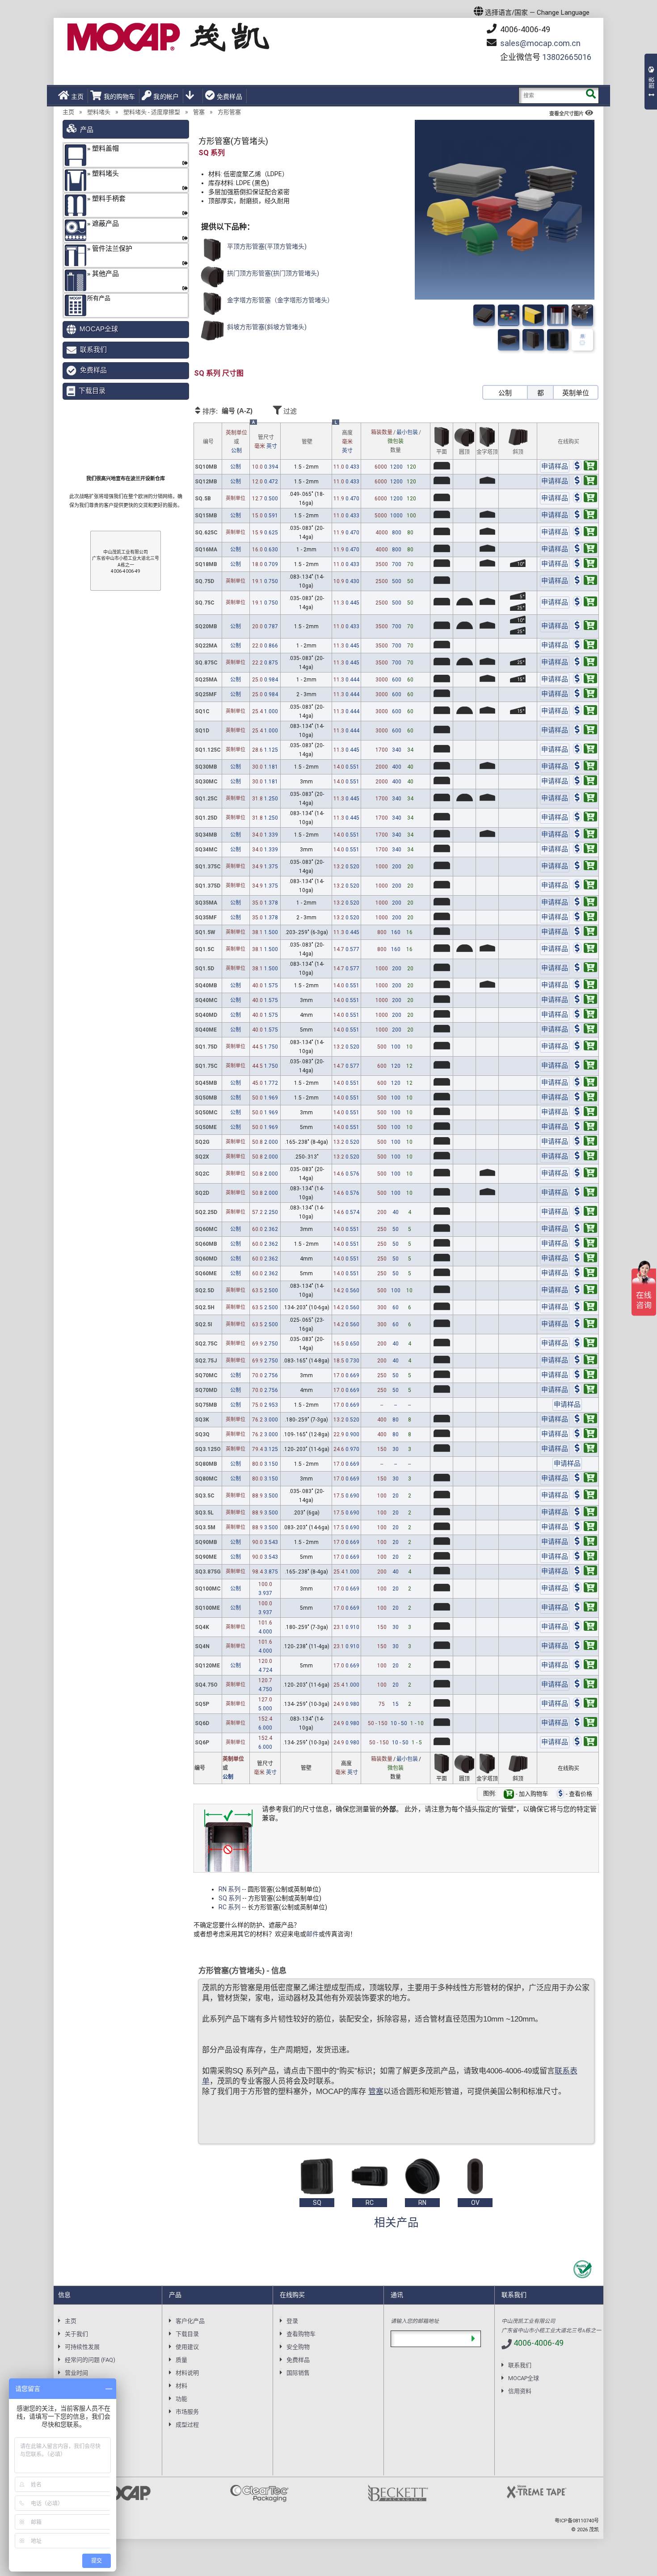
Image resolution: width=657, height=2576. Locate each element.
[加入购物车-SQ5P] (585, 1704)
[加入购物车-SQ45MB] (585, 1083)
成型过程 (187, 2425)
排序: (227, 411)
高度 (347, 442)
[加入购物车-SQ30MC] (585, 782)
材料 (181, 2386)
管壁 (307, 442)
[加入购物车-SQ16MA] (585, 550)
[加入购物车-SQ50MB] (585, 1098)
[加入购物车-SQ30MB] (585, 767)
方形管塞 (229, 112)
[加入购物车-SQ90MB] (585, 1542)
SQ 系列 (230, 1898)
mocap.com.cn (540, 43)
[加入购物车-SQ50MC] (585, 1112)
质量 (181, 2360)
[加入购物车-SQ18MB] (585, 564)
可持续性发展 (82, 2347)
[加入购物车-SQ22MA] (585, 646)
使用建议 (187, 2347)
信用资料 (520, 2391)
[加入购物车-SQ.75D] (585, 581)
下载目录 (92, 391)
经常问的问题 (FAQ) (90, 2360)
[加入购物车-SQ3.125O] (585, 1449)
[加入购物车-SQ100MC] (585, 1589)
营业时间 (76, 2373)
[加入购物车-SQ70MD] (585, 1390)
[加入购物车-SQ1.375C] (585, 867)
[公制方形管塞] (558, 340)
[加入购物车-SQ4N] (585, 1646)
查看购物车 (301, 2334)
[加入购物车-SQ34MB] (585, 835)
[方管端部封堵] (533, 315)
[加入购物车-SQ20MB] (585, 626)
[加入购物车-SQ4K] (585, 1627)
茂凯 (594, 2530)
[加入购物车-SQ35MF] (585, 918)
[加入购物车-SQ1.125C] (585, 750)
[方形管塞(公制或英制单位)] (509, 315)
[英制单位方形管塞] (582, 340)
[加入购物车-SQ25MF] (585, 694)
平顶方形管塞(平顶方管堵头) (266, 246)
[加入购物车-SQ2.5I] (585, 1324)
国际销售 (298, 2373)
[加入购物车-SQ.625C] (585, 533)
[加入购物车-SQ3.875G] (585, 1572)
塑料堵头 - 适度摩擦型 (152, 112)
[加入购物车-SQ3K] (585, 1420)
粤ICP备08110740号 (577, 2521)
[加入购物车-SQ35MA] (585, 903)
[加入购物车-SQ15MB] (585, 516)
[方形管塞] (582, 315)
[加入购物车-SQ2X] (585, 1157)
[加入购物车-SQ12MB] (585, 482)
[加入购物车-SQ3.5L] (585, 1513)
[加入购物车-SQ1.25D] (585, 818)
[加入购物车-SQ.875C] (585, 663)
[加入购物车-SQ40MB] (585, 986)
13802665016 (567, 57)
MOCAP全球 (99, 329)
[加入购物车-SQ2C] (585, 1174)
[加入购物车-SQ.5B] (585, 499)
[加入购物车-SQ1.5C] (585, 949)
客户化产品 (190, 2321)
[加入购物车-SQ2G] (585, 1142)
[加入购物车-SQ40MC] (585, 1000)
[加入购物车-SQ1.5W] (585, 932)
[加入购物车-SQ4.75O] (585, 1685)
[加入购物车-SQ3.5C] (585, 1496)
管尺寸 (266, 442)
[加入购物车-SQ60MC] (585, 1229)
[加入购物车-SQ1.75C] (585, 1066)
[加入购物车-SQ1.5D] (585, 969)
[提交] (473, 2339)
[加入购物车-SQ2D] (585, 1193)
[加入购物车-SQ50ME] (585, 1127)
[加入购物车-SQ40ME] (585, 1030)
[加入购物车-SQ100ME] (585, 1608)
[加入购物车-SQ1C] (585, 711)
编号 (208, 442)
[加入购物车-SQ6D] (585, 1723)
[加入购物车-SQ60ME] (585, 1273)
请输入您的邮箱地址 (415, 2321)
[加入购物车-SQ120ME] (585, 1666)
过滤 (289, 411)
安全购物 (298, 2347)
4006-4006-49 (524, 29)
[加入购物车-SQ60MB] (585, 1244)
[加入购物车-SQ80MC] (585, 1479)
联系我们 (93, 349)
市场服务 (187, 2412)
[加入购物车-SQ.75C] (585, 603)
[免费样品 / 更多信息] (555, 467)
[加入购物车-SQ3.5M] (585, 1527)
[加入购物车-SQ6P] (585, 1743)
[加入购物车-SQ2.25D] (585, 1212)
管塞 (199, 112)
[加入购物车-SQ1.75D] (585, 1047)
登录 (292, 2321)
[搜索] (591, 95)
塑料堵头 (99, 112)
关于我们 (76, 2334)
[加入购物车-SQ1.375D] (585, 886)
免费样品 (230, 97)
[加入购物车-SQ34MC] (585, 850)
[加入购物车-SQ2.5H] (585, 1307)
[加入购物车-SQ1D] (585, 731)
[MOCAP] (168, 37)
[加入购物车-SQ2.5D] (585, 1290)
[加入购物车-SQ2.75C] (585, 1344)
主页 (77, 97)
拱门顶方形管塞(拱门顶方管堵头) (272, 273)
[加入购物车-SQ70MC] (585, 1375)
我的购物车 (119, 97)
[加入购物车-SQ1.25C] (585, 799)
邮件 (312, 1934)
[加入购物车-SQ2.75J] (585, 1361)
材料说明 (187, 2373)
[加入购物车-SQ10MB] (585, 467)
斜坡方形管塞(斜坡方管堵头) (266, 327)
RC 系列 (230, 1907)
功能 (181, 2399)
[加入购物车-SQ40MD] (585, 1015)
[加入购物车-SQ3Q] (585, 1434)
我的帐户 (166, 97)
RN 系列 (230, 1889)
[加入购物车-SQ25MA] (585, 680)
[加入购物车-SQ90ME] (585, 1557)
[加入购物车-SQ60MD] (585, 1259)
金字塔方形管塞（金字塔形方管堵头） (280, 300)
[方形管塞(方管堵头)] (484, 315)
